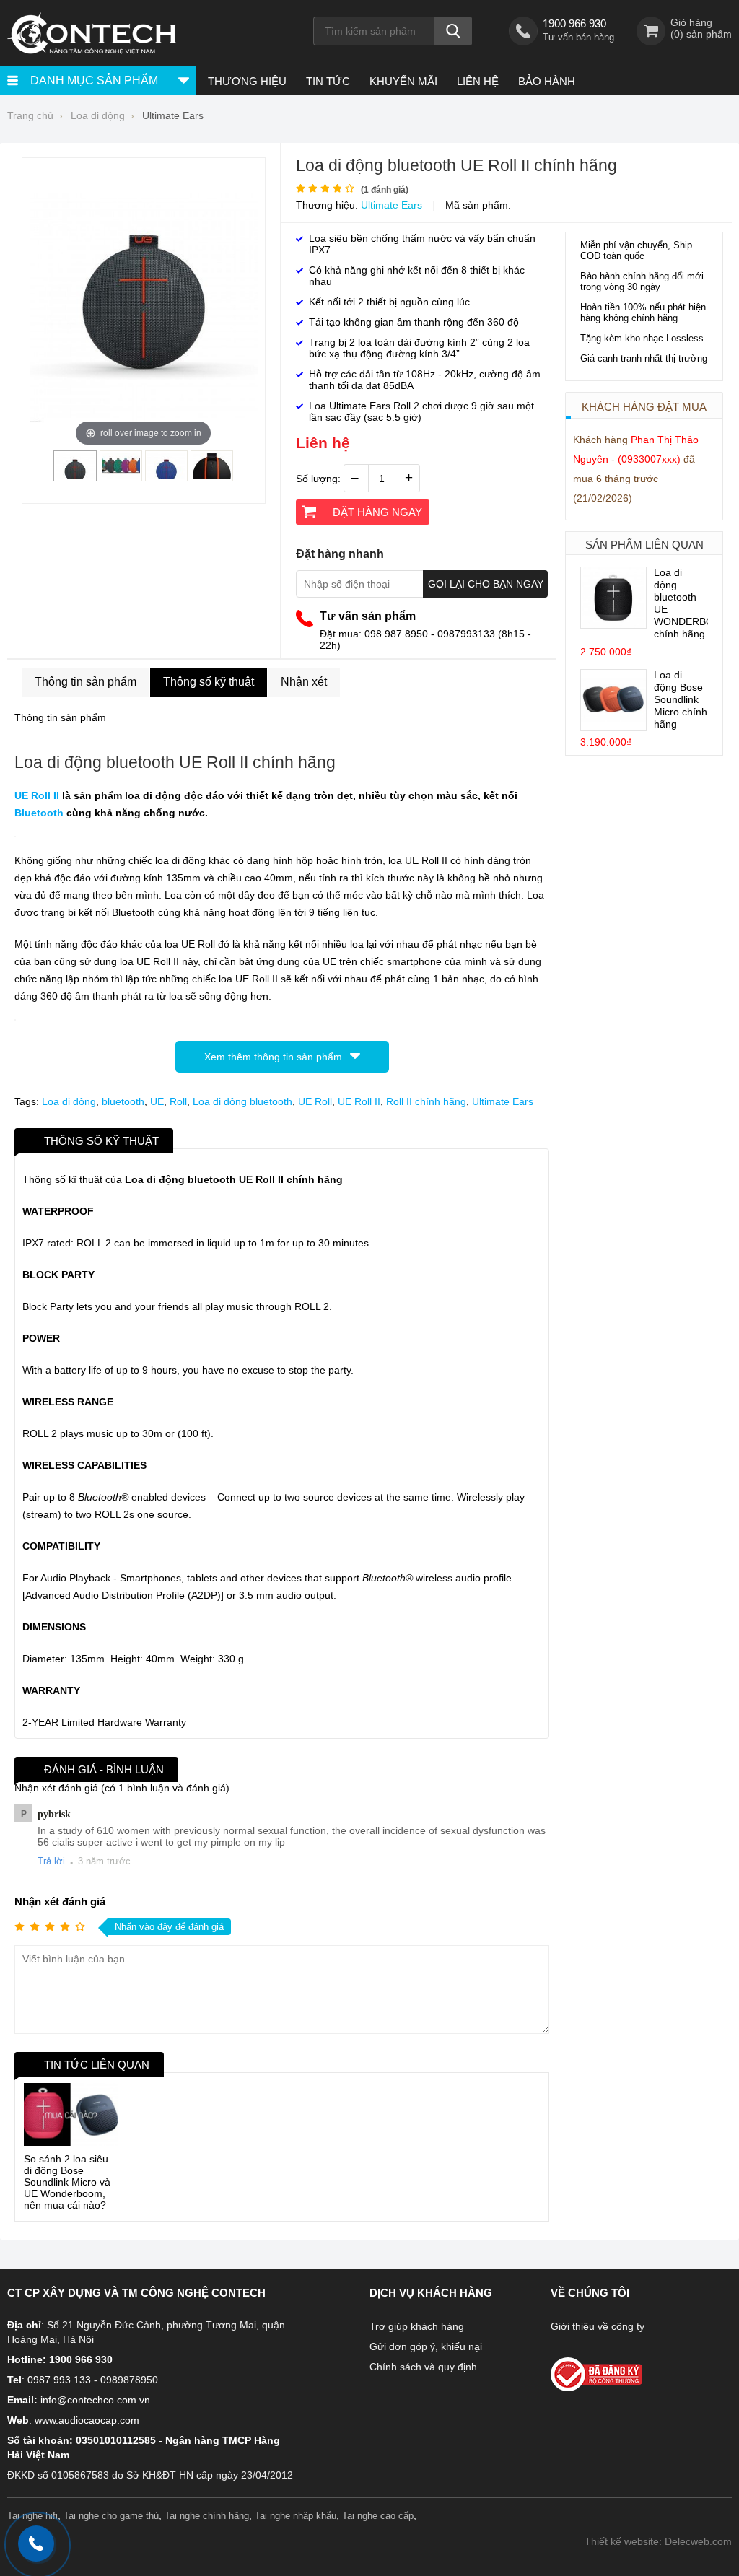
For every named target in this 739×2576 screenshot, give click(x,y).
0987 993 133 (59, 2380)
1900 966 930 (574, 23)
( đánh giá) (385, 190)
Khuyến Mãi (403, 81)
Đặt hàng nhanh (340, 554)
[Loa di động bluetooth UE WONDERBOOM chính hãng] (613, 624)
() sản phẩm (701, 34)
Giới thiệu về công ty (598, 2326)
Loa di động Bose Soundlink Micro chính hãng (681, 699)
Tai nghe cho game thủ (111, 2516)
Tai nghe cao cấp (378, 2516)
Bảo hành (547, 81)
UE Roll (315, 1101)
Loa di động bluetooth (242, 1101)
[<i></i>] (632, 2370)
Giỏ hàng (691, 22)
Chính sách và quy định (423, 2367)
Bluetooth (39, 813)
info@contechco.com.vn (95, 2400)
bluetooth (123, 1101)
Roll (178, 1101)
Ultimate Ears (392, 205)
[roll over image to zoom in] (144, 307)
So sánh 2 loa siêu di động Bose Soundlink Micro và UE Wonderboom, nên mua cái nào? (67, 2182)
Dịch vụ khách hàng (431, 2293)
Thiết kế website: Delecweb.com (658, 2541)
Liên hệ (478, 81)
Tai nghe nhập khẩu (296, 2516)
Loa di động (69, 1101)
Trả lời (51, 1861)
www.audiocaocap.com (87, 2420)
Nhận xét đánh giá (60, 1902)
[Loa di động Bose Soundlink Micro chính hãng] (613, 727)
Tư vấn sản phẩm (368, 616)
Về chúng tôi (590, 2293)
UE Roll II (37, 795)
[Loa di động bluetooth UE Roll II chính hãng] (75, 476)
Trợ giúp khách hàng (417, 2326)
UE (157, 1101)
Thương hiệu (247, 81)
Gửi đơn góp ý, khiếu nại (426, 2346)
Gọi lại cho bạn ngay (486, 584)
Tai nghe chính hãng (207, 2516)
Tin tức (328, 81)
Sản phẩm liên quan (644, 545)
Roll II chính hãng (426, 1101)
